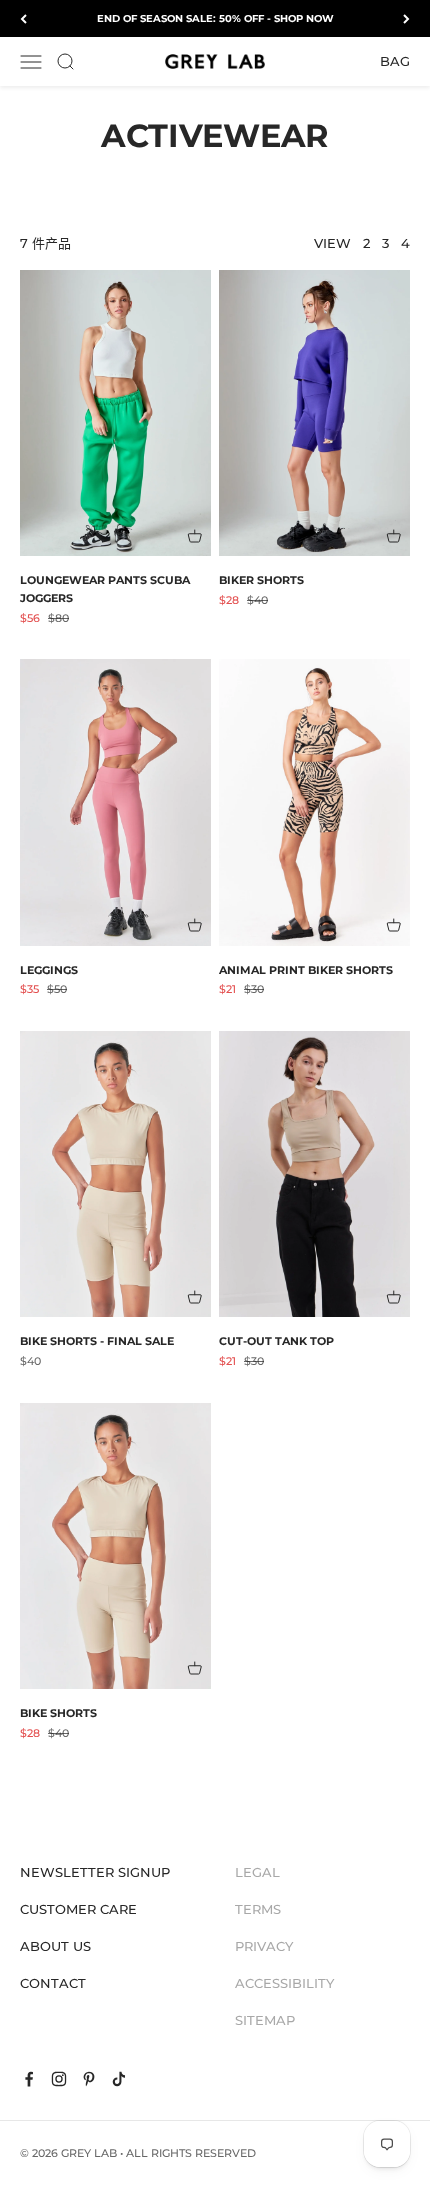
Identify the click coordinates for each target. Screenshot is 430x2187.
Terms (258, 1909)
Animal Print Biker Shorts (306, 970)
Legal (257, 1872)
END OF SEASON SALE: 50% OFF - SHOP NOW (215, 18)
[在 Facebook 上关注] (29, 2079)
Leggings (49, 970)
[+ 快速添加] (195, 536)
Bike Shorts (58, 1713)
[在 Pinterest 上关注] (89, 2079)
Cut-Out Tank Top (276, 1341)
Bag (395, 61)
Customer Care (78, 1909)
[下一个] (406, 18)
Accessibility (284, 1983)
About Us (55, 1946)
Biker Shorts (261, 580)
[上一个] (23, 18)
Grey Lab (89, 2153)
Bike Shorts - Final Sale (97, 1341)
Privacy (264, 1946)
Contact (53, 1983)
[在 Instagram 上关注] (59, 2079)
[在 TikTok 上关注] (119, 2079)
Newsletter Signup (95, 1872)
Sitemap (265, 2020)
